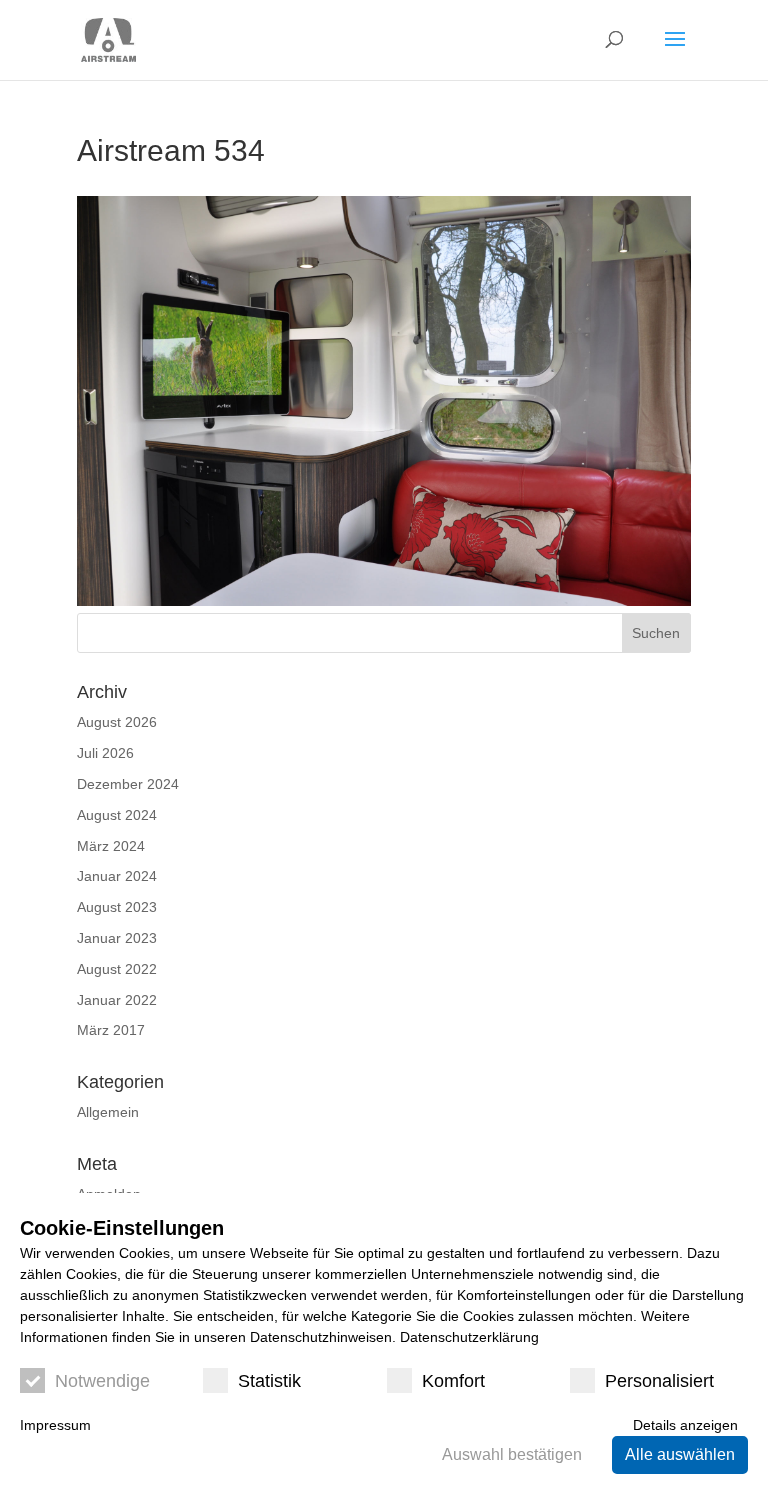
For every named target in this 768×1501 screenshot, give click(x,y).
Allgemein (108, 1112)
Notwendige (102, 1381)
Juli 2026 (105, 753)
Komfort (453, 1381)
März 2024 (111, 846)
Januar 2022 (117, 1000)
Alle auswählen (680, 1454)
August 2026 (117, 722)
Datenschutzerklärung (469, 1337)
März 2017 (111, 1030)
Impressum (55, 1425)
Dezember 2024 (128, 784)
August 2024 (117, 815)
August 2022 (117, 969)
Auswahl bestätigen (512, 1454)
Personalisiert (659, 1381)
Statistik (269, 1381)
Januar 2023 (117, 938)
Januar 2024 (117, 876)
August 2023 (117, 907)
